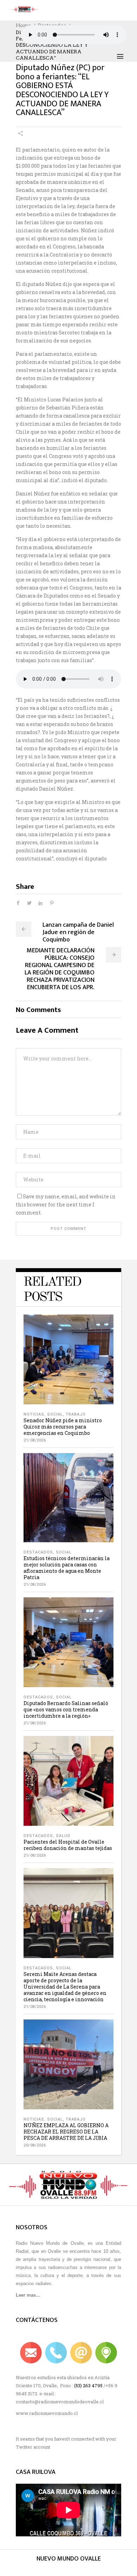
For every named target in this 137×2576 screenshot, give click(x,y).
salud (63, 1836)
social (55, 1414)
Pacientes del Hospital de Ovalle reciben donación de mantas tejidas (68, 1845)
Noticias (34, 1414)
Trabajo (76, 1414)
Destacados (38, 1552)
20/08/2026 (35, 2145)
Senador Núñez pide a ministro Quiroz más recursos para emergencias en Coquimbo (63, 1427)
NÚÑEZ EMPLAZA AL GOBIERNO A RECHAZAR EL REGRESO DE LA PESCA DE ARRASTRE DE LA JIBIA (66, 2132)
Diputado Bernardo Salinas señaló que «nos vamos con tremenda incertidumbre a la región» (66, 1709)
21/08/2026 (35, 1440)
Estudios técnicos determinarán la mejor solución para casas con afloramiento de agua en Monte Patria (67, 1568)
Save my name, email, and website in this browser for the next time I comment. (66, 1204)
